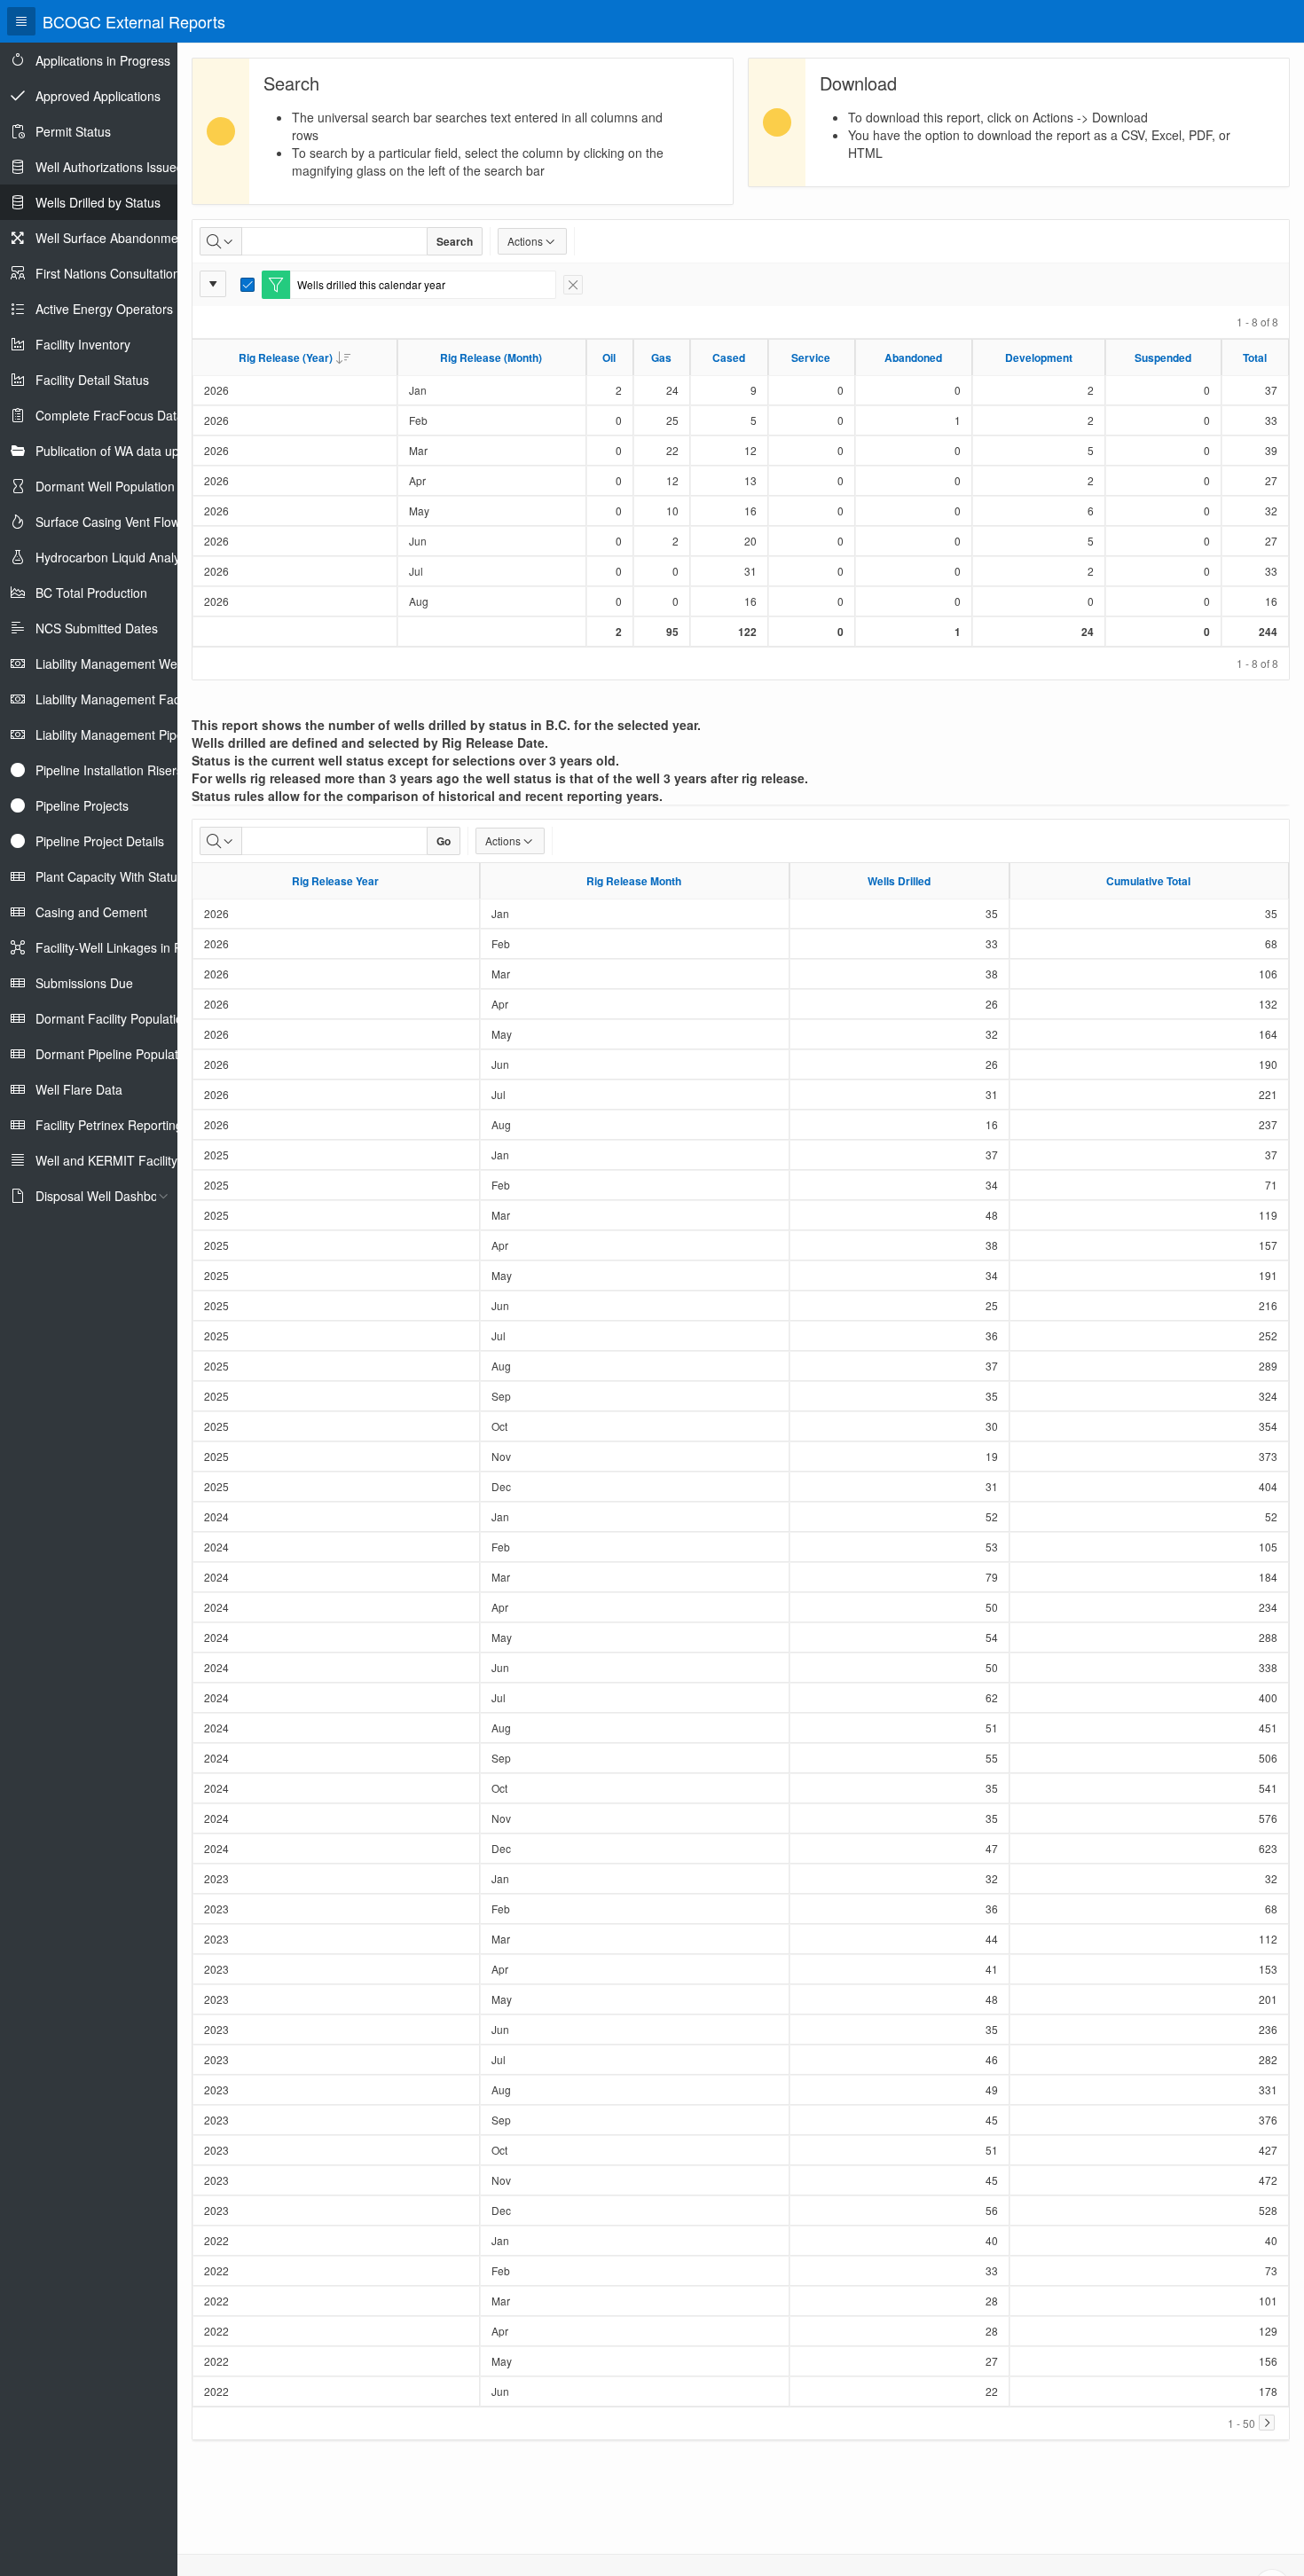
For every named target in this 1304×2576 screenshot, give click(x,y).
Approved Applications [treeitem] (98, 96)
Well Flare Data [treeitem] (79, 1089)
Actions (525, 241)
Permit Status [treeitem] (73, 131)
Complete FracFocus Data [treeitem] (110, 415)
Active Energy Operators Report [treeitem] (125, 309)
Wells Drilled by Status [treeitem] (98, 202)
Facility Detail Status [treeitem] (92, 380)
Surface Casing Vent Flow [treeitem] (108, 522)
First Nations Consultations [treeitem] (111, 273)
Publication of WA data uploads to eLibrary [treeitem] (154, 451)
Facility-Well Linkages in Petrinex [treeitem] (128, 947)
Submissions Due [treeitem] (84, 983)
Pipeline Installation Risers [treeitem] (109, 770)
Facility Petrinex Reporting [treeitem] (109, 1125)
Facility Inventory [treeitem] (83, 344)
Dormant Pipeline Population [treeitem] (115, 1054)
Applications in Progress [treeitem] (103, 60)
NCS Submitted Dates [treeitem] (97, 628)
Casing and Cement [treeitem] (91, 912)
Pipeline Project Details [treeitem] (100, 841)
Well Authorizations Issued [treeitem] (110, 167)
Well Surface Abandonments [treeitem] (115, 238)
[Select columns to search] (221, 241)
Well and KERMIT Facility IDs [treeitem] (118, 1160)
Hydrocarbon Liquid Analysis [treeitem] (115, 557)
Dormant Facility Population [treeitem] (113, 1018)
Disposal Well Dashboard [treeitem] (106, 1196)
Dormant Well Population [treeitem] (105, 486)
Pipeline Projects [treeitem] (82, 805)
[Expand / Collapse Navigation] (21, 21)
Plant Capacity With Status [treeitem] (110, 876)
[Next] (1267, 2423)
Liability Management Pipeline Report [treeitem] (140, 734)
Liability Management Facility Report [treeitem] (137, 699)
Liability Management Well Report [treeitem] (130, 664)
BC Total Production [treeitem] (91, 593)
